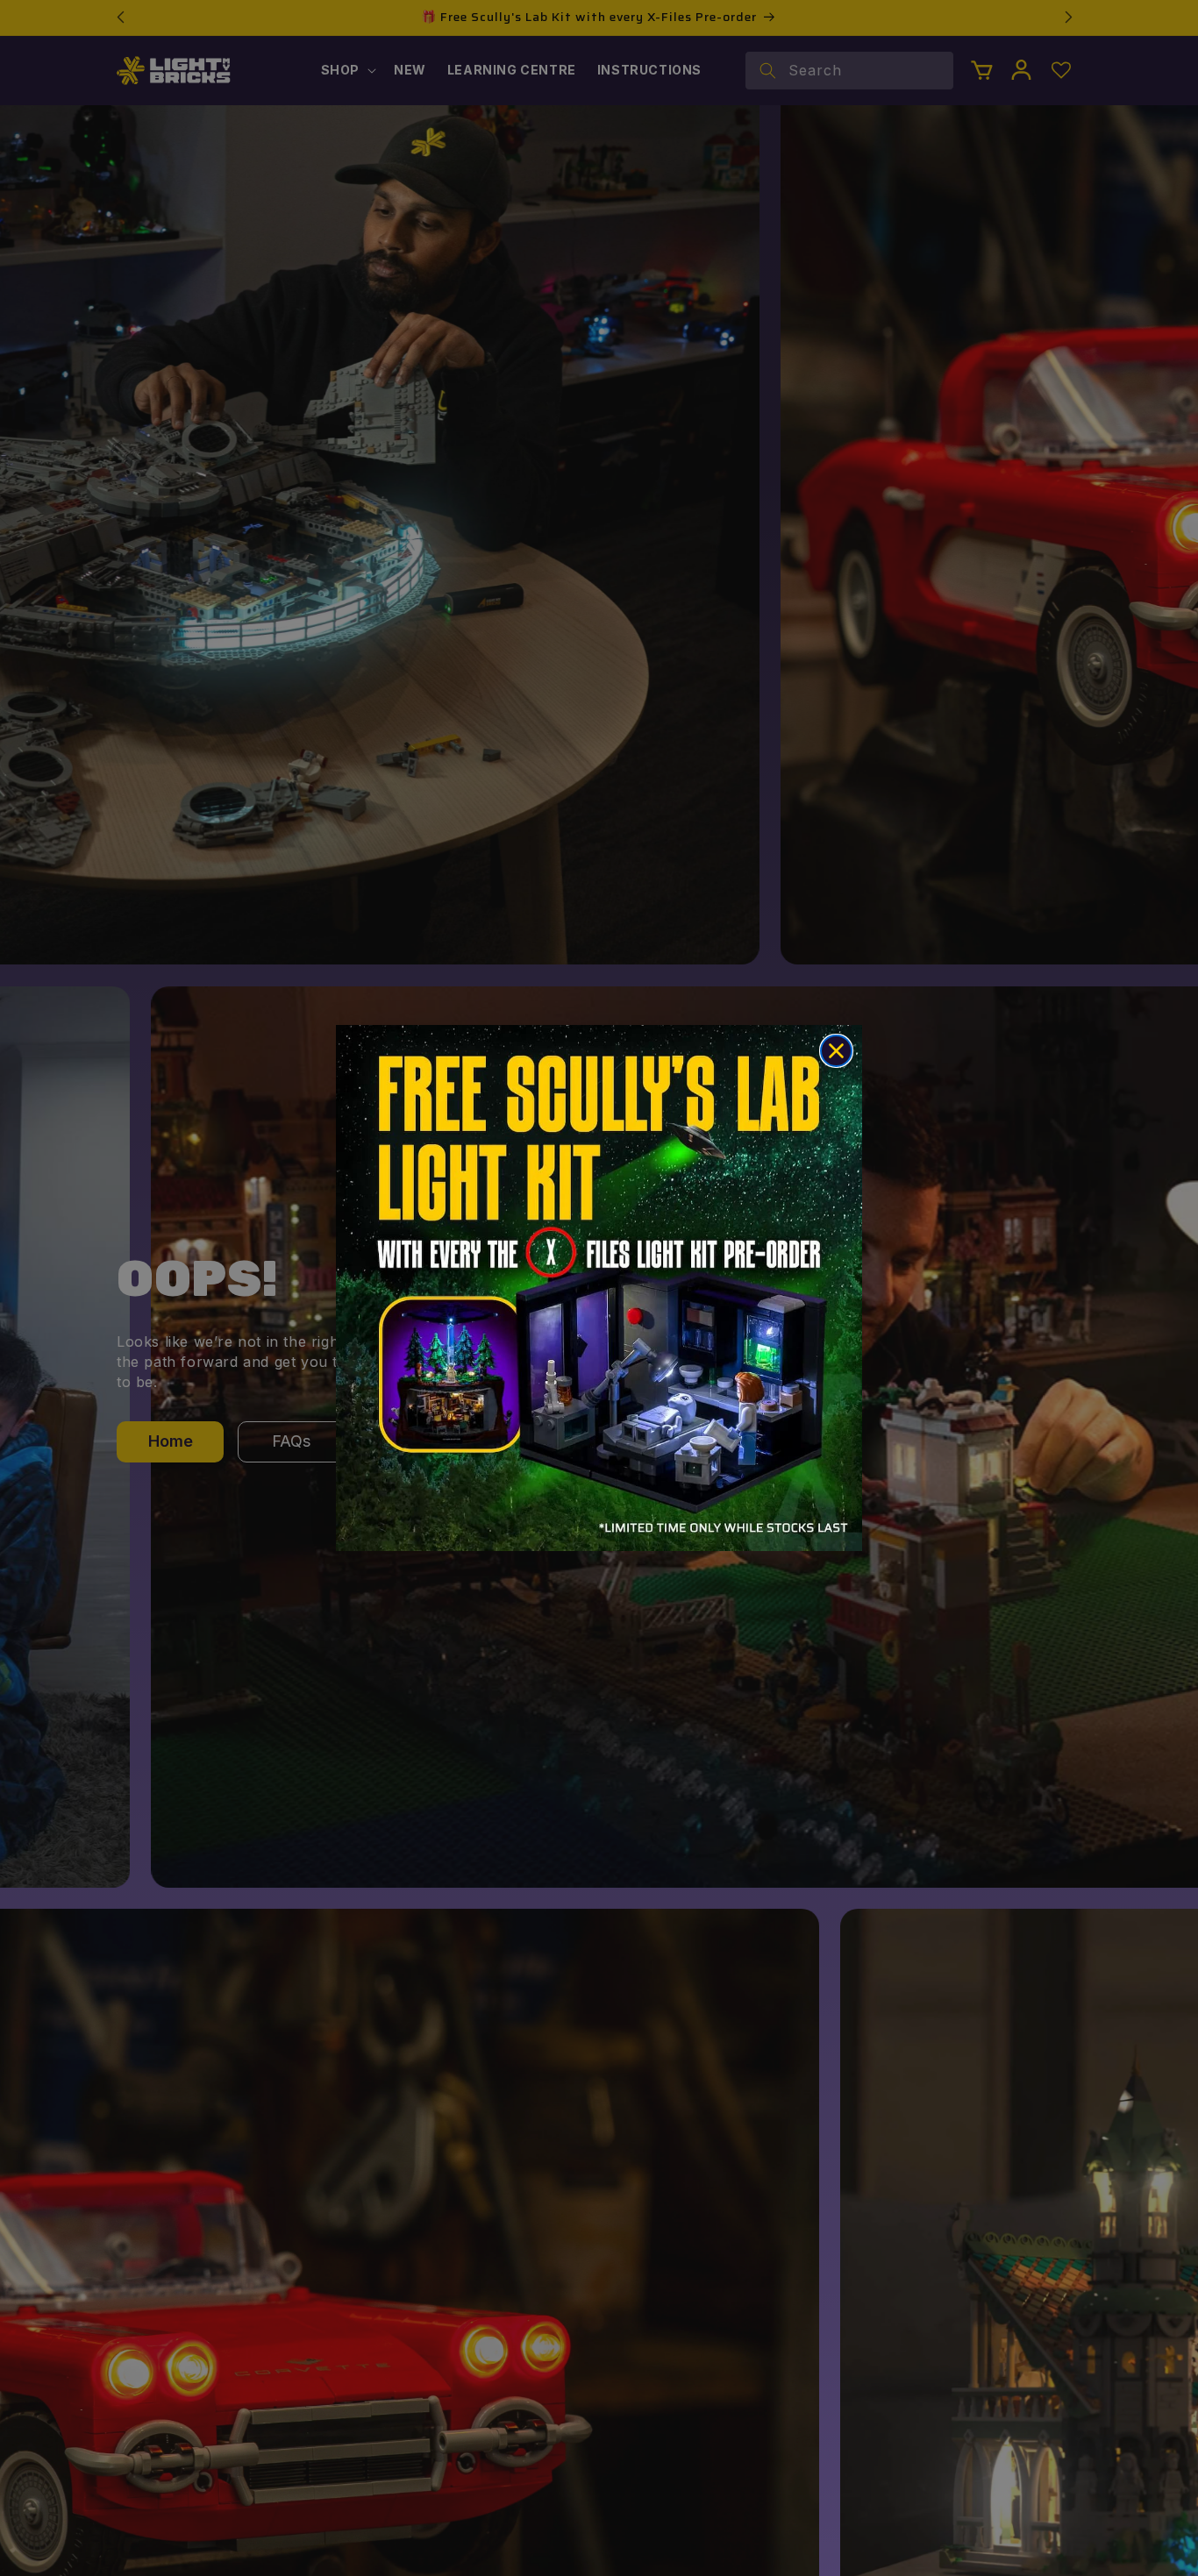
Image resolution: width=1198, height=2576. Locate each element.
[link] (599, 1288)
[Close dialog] (836, 1051)
